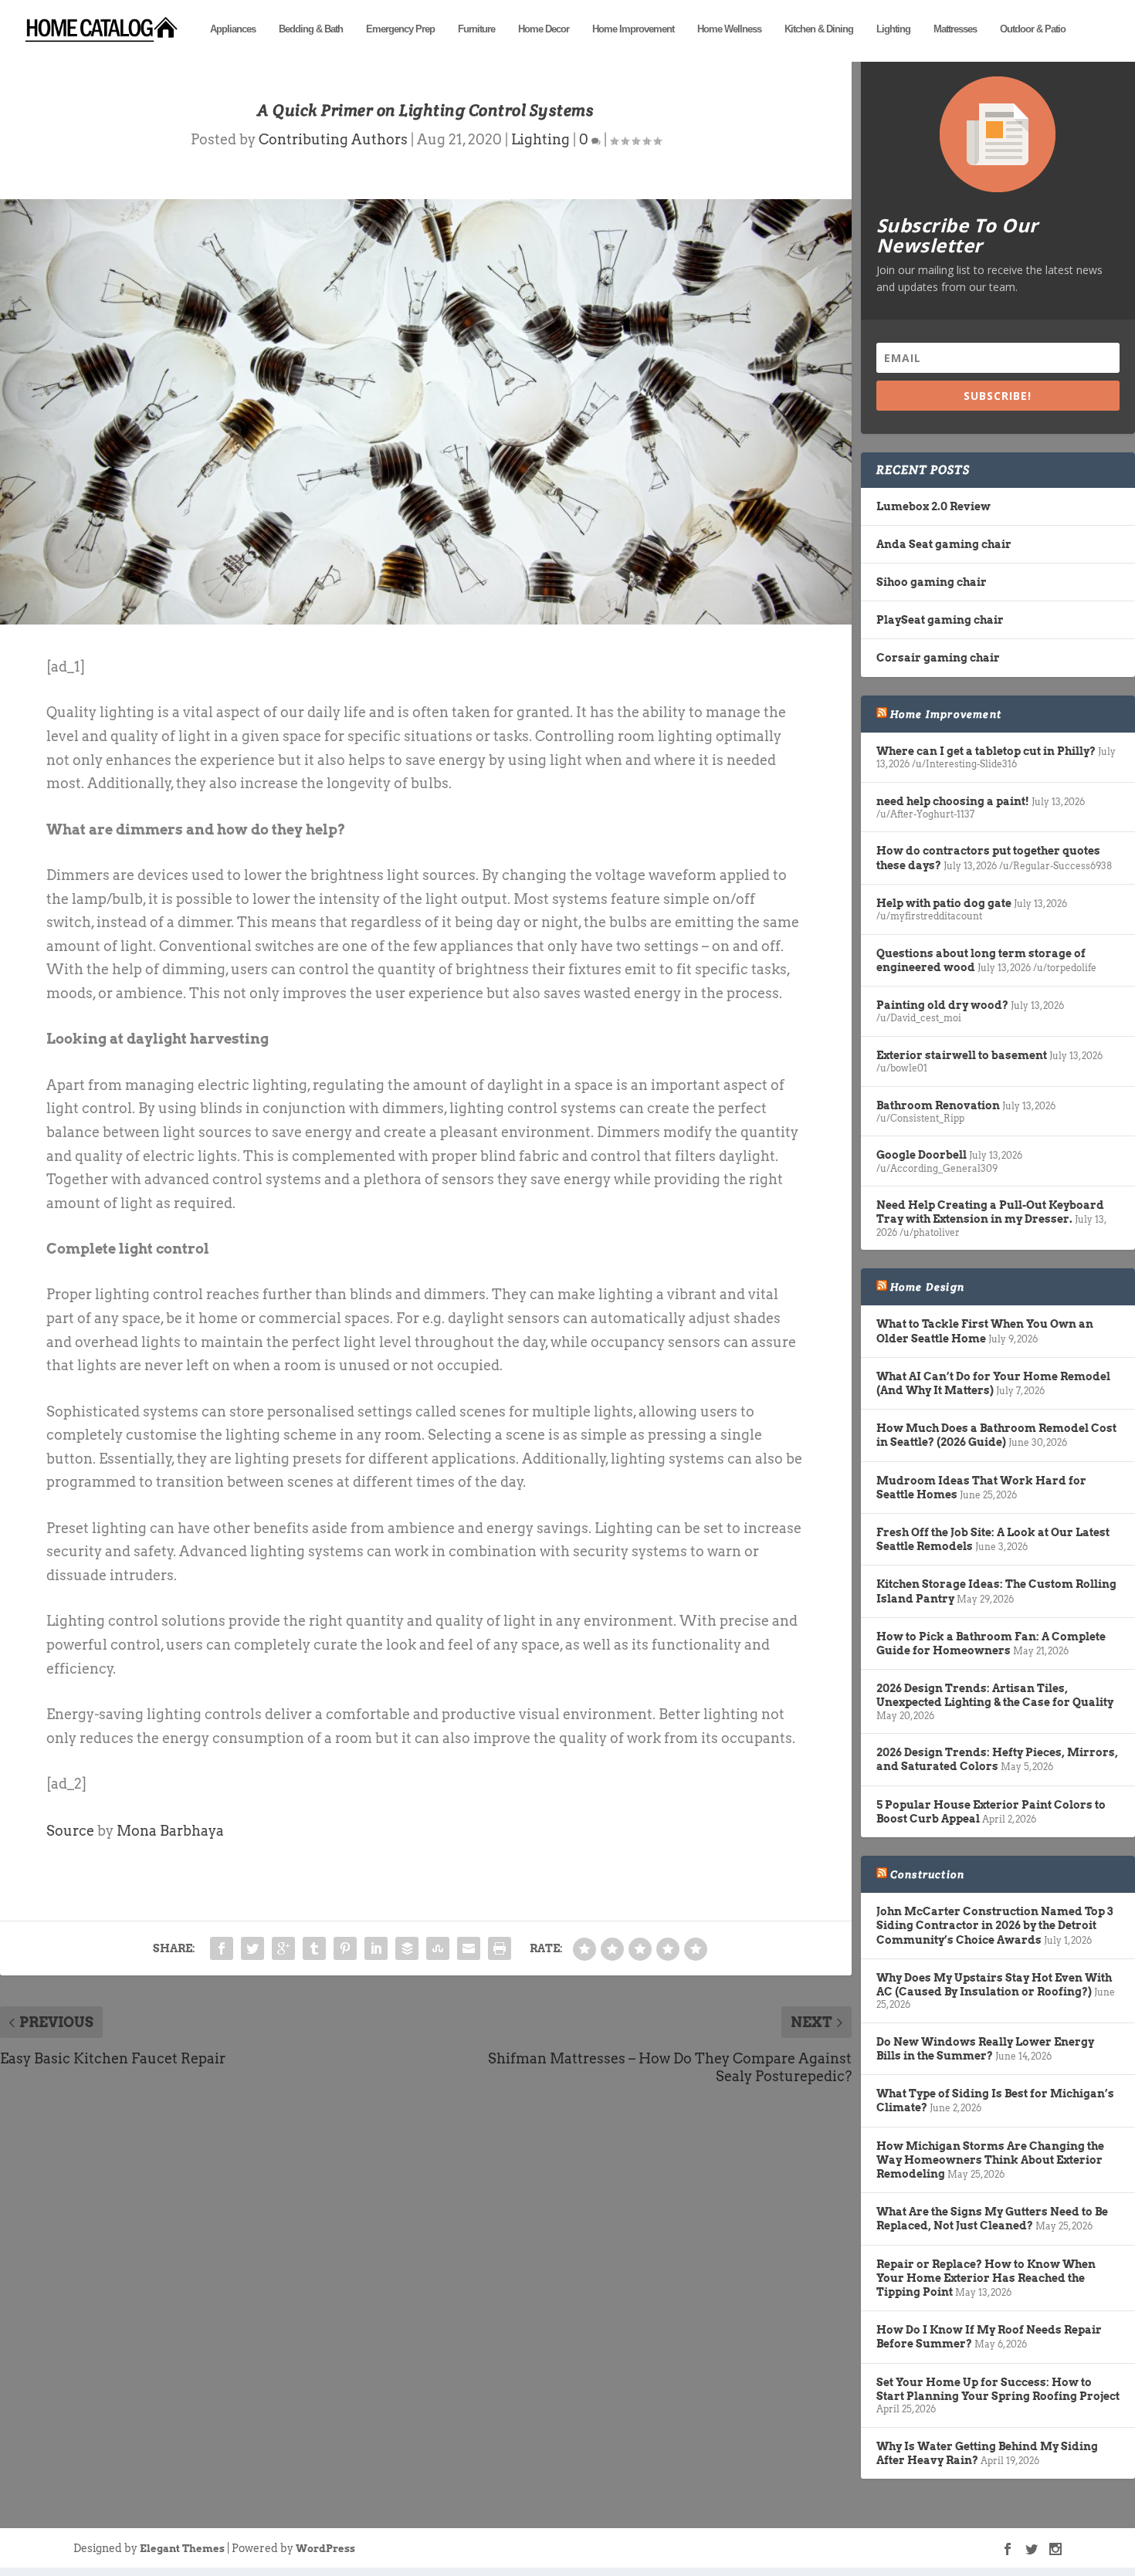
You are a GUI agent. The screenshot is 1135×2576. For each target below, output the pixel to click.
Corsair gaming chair (938, 658)
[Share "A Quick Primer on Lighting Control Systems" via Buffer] (407, 1948)
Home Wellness (729, 29)
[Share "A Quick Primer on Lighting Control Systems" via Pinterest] (345, 1948)
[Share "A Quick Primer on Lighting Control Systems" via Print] (500, 1948)
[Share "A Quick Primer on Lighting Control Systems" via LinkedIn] (376, 1948)
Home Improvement (633, 29)
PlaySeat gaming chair (940, 620)
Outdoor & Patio (1033, 29)
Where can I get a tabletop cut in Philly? (986, 751)
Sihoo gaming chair (932, 582)
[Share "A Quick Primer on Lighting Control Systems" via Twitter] (252, 1948)
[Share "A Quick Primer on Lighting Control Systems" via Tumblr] (314, 1948)
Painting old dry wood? (942, 1005)
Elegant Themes (182, 2549)
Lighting (893, 29)
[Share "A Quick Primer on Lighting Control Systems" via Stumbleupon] (438, 1948)
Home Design (927, 1287)
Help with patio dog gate (944, 903)
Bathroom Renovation (938, 1105)
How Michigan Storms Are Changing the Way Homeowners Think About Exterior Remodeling (990, 2160)
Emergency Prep (400, 29)
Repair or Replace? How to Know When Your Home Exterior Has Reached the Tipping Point (986, 2278)
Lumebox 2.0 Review (933, 506)
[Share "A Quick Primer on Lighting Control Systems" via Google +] (283, 1948)
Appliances (233, 29)
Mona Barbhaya (170, 1831)
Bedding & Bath (311, 29)
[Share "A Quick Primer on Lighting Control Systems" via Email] (469, 1948)
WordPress (325, 2549)
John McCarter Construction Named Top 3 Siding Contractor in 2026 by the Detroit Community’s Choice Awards (994, 1925)
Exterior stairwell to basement (962, 1055)
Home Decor (544, 29)
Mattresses (955, 29)
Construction (927, 1874)
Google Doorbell (922, 1155)
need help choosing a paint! (953, 801)
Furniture (476, 29)
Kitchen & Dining (819, 29)
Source (70, 1831)
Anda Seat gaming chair (944, 544)
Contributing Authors (333, 139)
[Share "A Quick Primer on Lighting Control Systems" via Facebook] (222, 1948)
